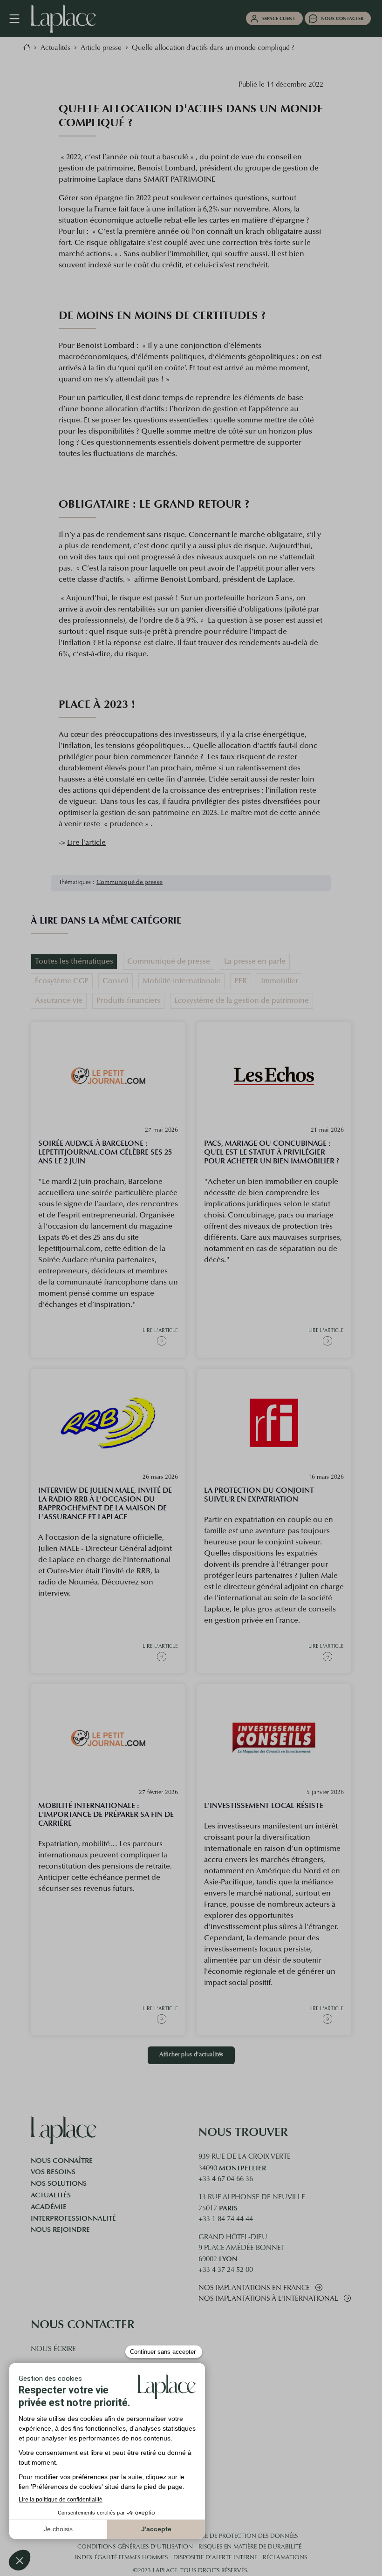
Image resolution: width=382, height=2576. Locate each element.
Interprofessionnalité (73, 2218)
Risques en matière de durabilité (250, 2547)
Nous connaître (62, 2161)
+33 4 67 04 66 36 (226, 2179)
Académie (49, 2207)
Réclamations (285, 2558)
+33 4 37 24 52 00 (226, 2270)
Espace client (279, 18)
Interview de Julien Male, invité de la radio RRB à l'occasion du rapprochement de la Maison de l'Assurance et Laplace (105, 1503)
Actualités (51, 2195)
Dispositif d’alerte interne (215, 2558)
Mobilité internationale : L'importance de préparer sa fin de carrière (106, 1814)
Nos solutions (59, 2183)
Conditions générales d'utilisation (135, 2547)
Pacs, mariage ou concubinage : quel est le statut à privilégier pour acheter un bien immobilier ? (272, 1152)
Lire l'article (86, 843)
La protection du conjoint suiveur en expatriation (259, 1495)
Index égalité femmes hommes (121, 2558)
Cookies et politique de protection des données (220, 2536)
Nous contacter (342, 18)
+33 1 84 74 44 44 (226, 2219)
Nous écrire (53, 2349)
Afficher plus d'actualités (191, 2055)
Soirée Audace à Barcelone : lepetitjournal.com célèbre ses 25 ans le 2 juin (105, 1152)
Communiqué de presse (130, 883)
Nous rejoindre (60, 2229)
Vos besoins (53, 2172)
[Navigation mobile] (19, 19)
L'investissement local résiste (264, 1805)
